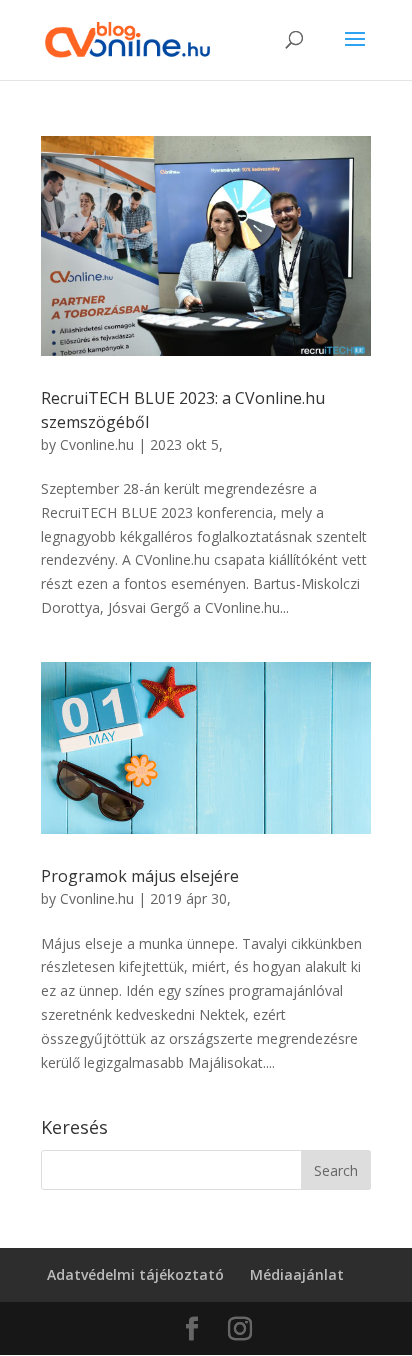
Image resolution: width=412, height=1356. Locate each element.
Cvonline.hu (97, 444)
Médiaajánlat (297, 1274)
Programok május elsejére (140, 876)
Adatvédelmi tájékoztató (135, 1274)
